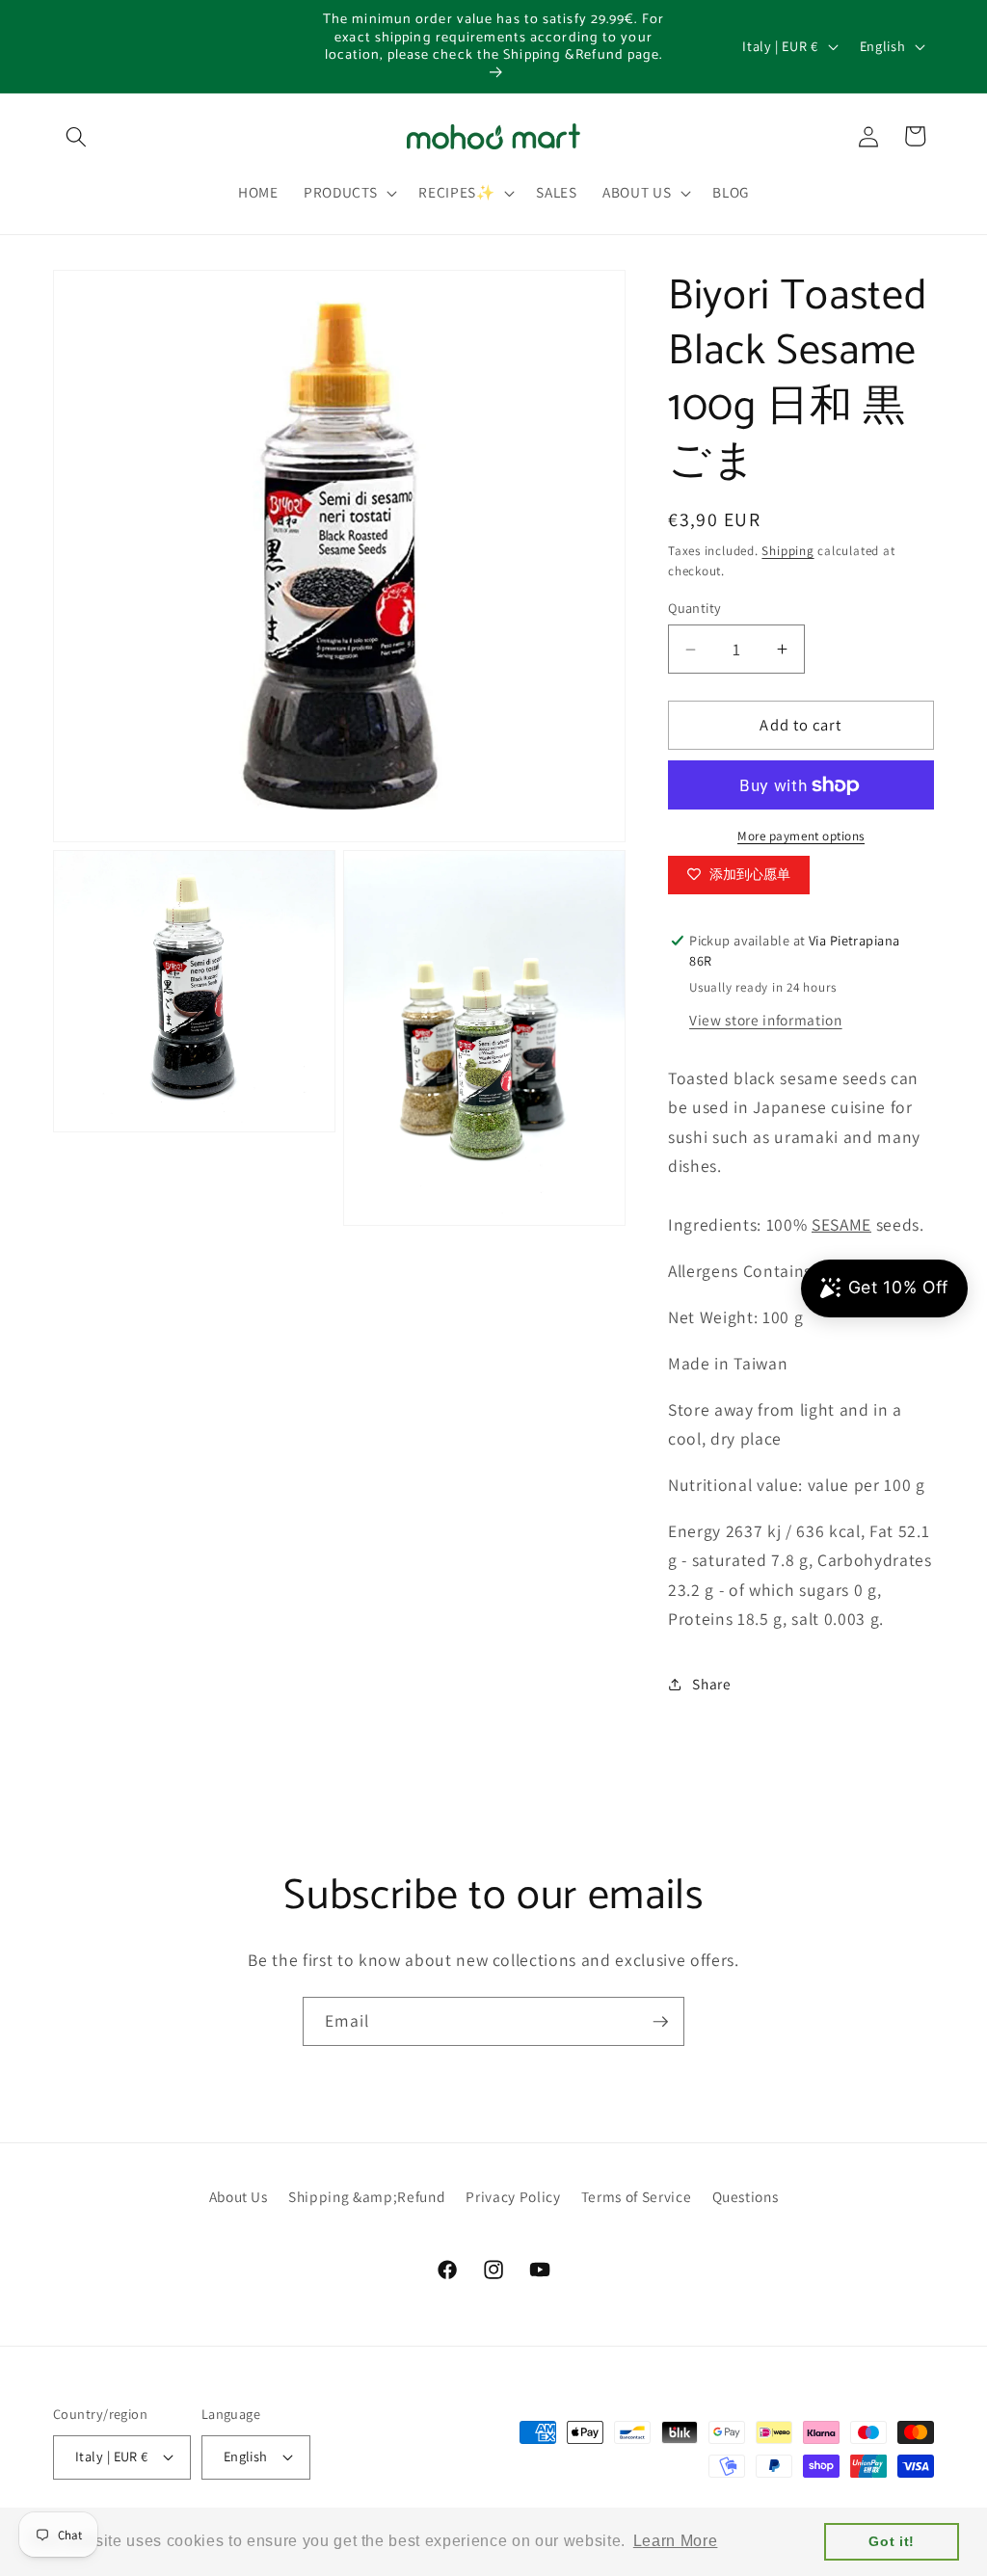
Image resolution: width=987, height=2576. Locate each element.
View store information (766, 1020)
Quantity (695, 608)
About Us (239, 2196)
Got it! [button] (892, 2541)
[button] (76, 136)
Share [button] (711, 1684)
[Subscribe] (660, 2022)
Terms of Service (637, 2196)
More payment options (801, 836)
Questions (746, 2196)
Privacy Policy (513, 2196)
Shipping (787, 551)
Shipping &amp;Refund (367, 2196)
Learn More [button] (676, 2541)
